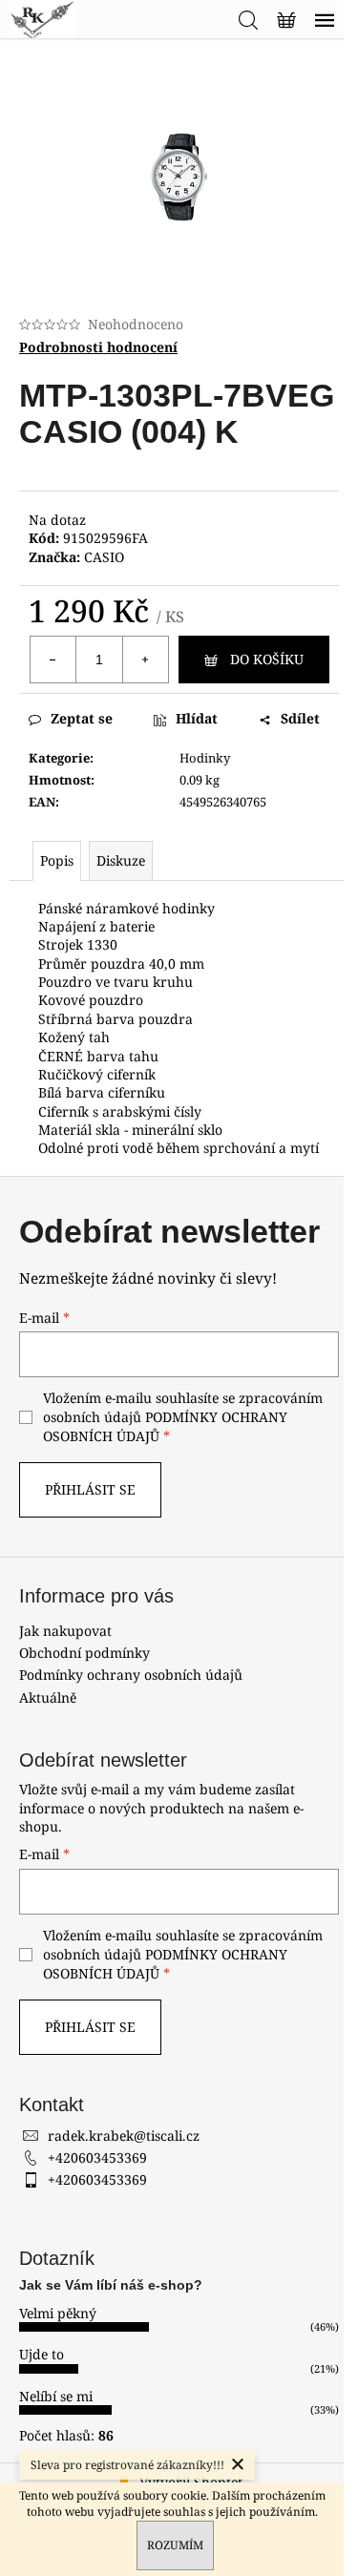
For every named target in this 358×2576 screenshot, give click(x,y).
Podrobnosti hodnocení (98, 347)
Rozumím (175, 2545)
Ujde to (42, 2354)
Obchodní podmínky (84, 1653)
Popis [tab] (57, 860)
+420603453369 (97, 2157)
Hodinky (205, 758)
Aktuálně (48, 1697)
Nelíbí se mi (56, 2396)
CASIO (104, 557)
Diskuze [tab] (121, 860)
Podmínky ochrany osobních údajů (131, 1675)
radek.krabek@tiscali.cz (124, 2136)
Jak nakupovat (65, 1631)
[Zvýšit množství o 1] (145, 660)
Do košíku (267, 659)
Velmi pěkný (58, 2313)
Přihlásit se (90, 1489)
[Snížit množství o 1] (53, 660)
